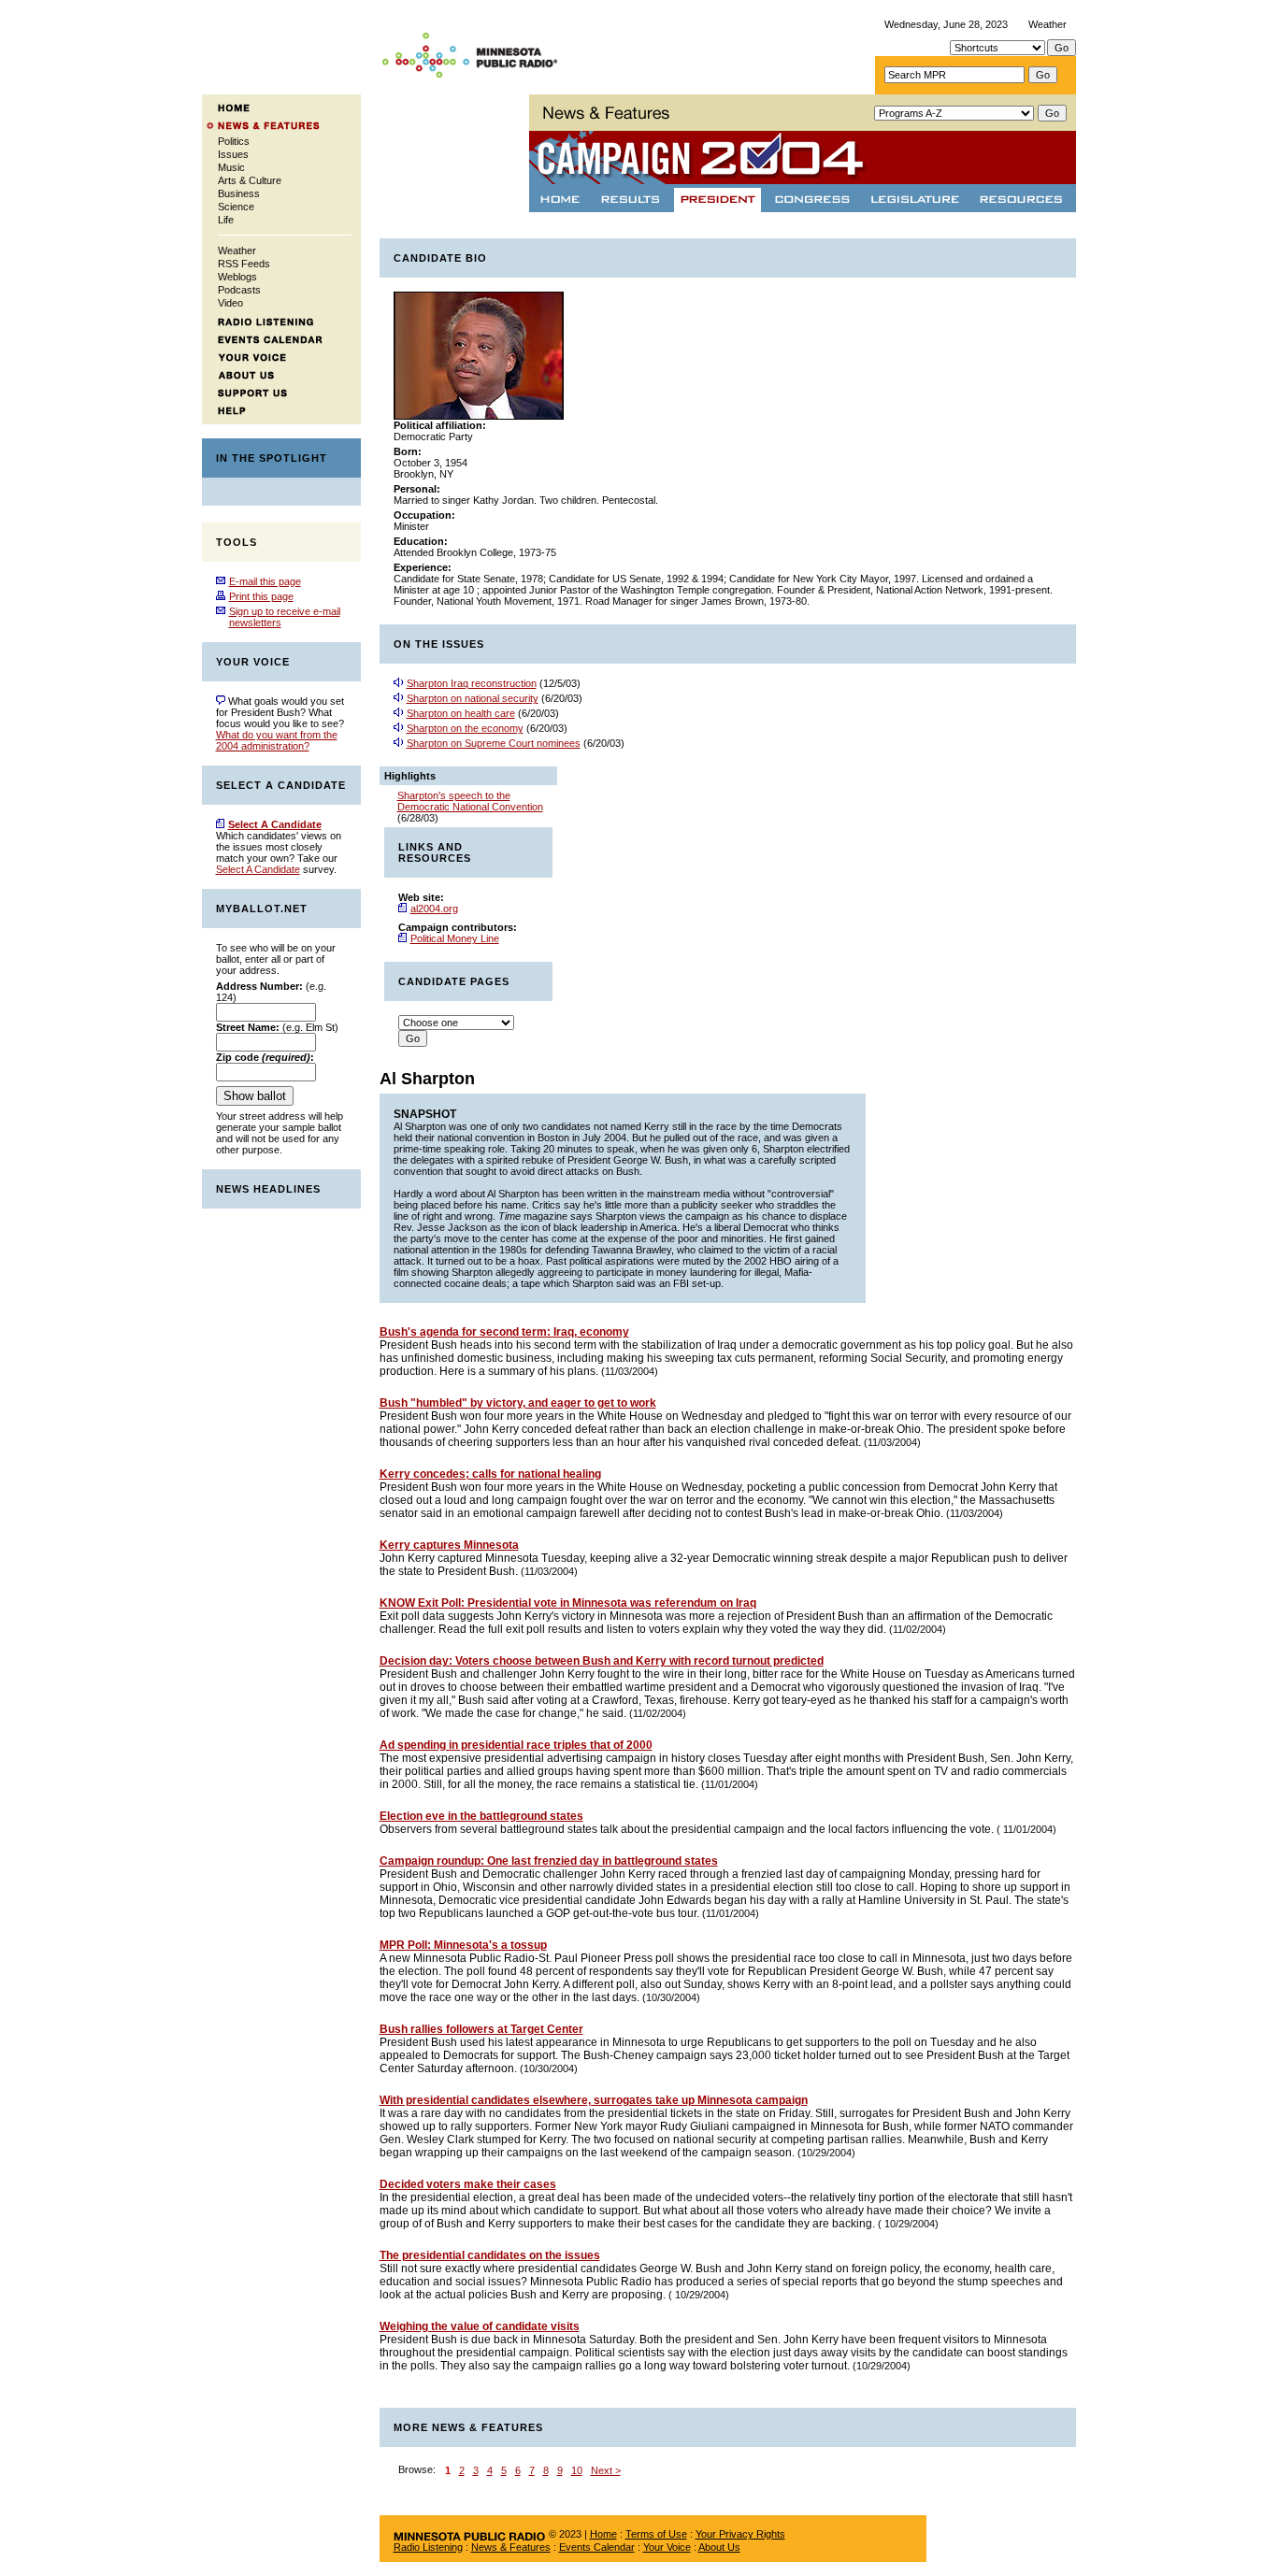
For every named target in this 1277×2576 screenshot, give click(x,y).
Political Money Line (455, 938)
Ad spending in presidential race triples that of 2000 (516, 1745)
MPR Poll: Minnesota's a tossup (463, 1945)
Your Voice (667, 2547)
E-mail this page (265, 581)
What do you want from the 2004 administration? (277, 740)
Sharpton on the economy (465, 728)
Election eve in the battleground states (481, 1816)
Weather (1047, 24)
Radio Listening (428, 2547)
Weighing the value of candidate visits (480, 2326)
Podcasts (239, 290)
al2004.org (434, 909)
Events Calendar (597, 2547)
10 (577, 2470)
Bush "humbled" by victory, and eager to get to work (518, 1403)
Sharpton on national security (473, 698)
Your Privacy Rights (740, 2534)
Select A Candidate (258, 869)
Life (226, 220)
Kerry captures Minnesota (449, 1545)
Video (230, 303)
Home (603, 2534)
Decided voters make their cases (468, 2184)
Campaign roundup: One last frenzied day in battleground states (549, 1861)
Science (236, 207)
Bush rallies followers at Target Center (481, 2029)
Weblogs (237, 277)
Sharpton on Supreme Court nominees (494, 743)
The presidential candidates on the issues (490, 2255)
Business (239, 193)
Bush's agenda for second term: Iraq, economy (504, 1332)
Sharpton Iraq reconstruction (472, 683)
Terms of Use (656, 2534)
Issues (233, 154)
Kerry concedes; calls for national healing (490, 1474)
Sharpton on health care (461, 713)
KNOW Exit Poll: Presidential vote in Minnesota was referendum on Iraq (568, 1603)
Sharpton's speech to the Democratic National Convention (470, 801)
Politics (234, 141)
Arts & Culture (250, 180)
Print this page (261, 596)
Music (231, 167)
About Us (719, 2547)
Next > (606, 2470)
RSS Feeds (244, 264)
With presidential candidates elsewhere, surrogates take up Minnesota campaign (594, 2100)
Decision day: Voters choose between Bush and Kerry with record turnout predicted (602, 1661)
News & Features (511, 2547)
